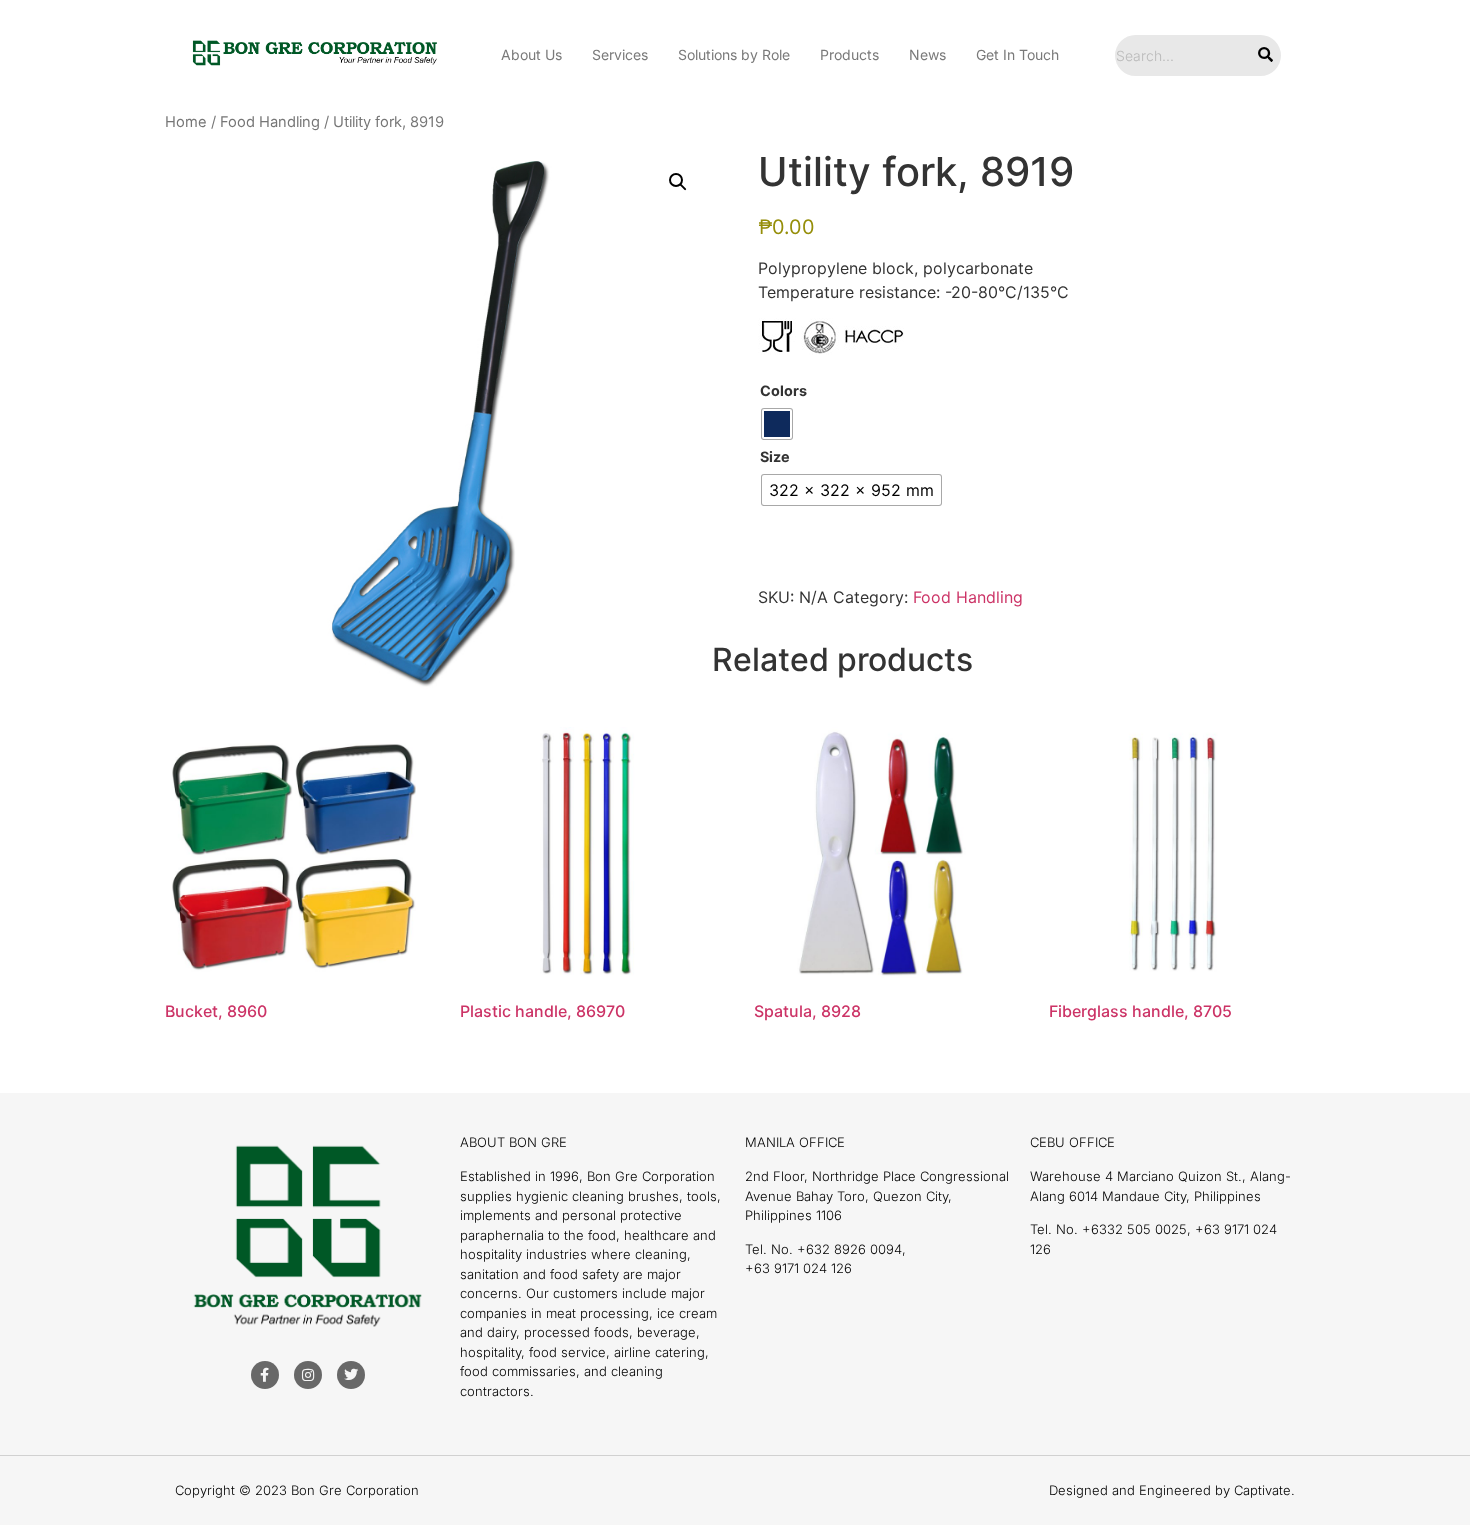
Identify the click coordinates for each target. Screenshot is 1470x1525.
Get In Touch (1017, 54)
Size (775, 457)
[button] (678, 182)
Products (849, 54)
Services (620, 54)
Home (186, 122)
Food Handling (270, 122)
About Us (531, 54)
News (927, 54)
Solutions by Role (734, 54)
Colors (783, 391)
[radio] (777, 424)
